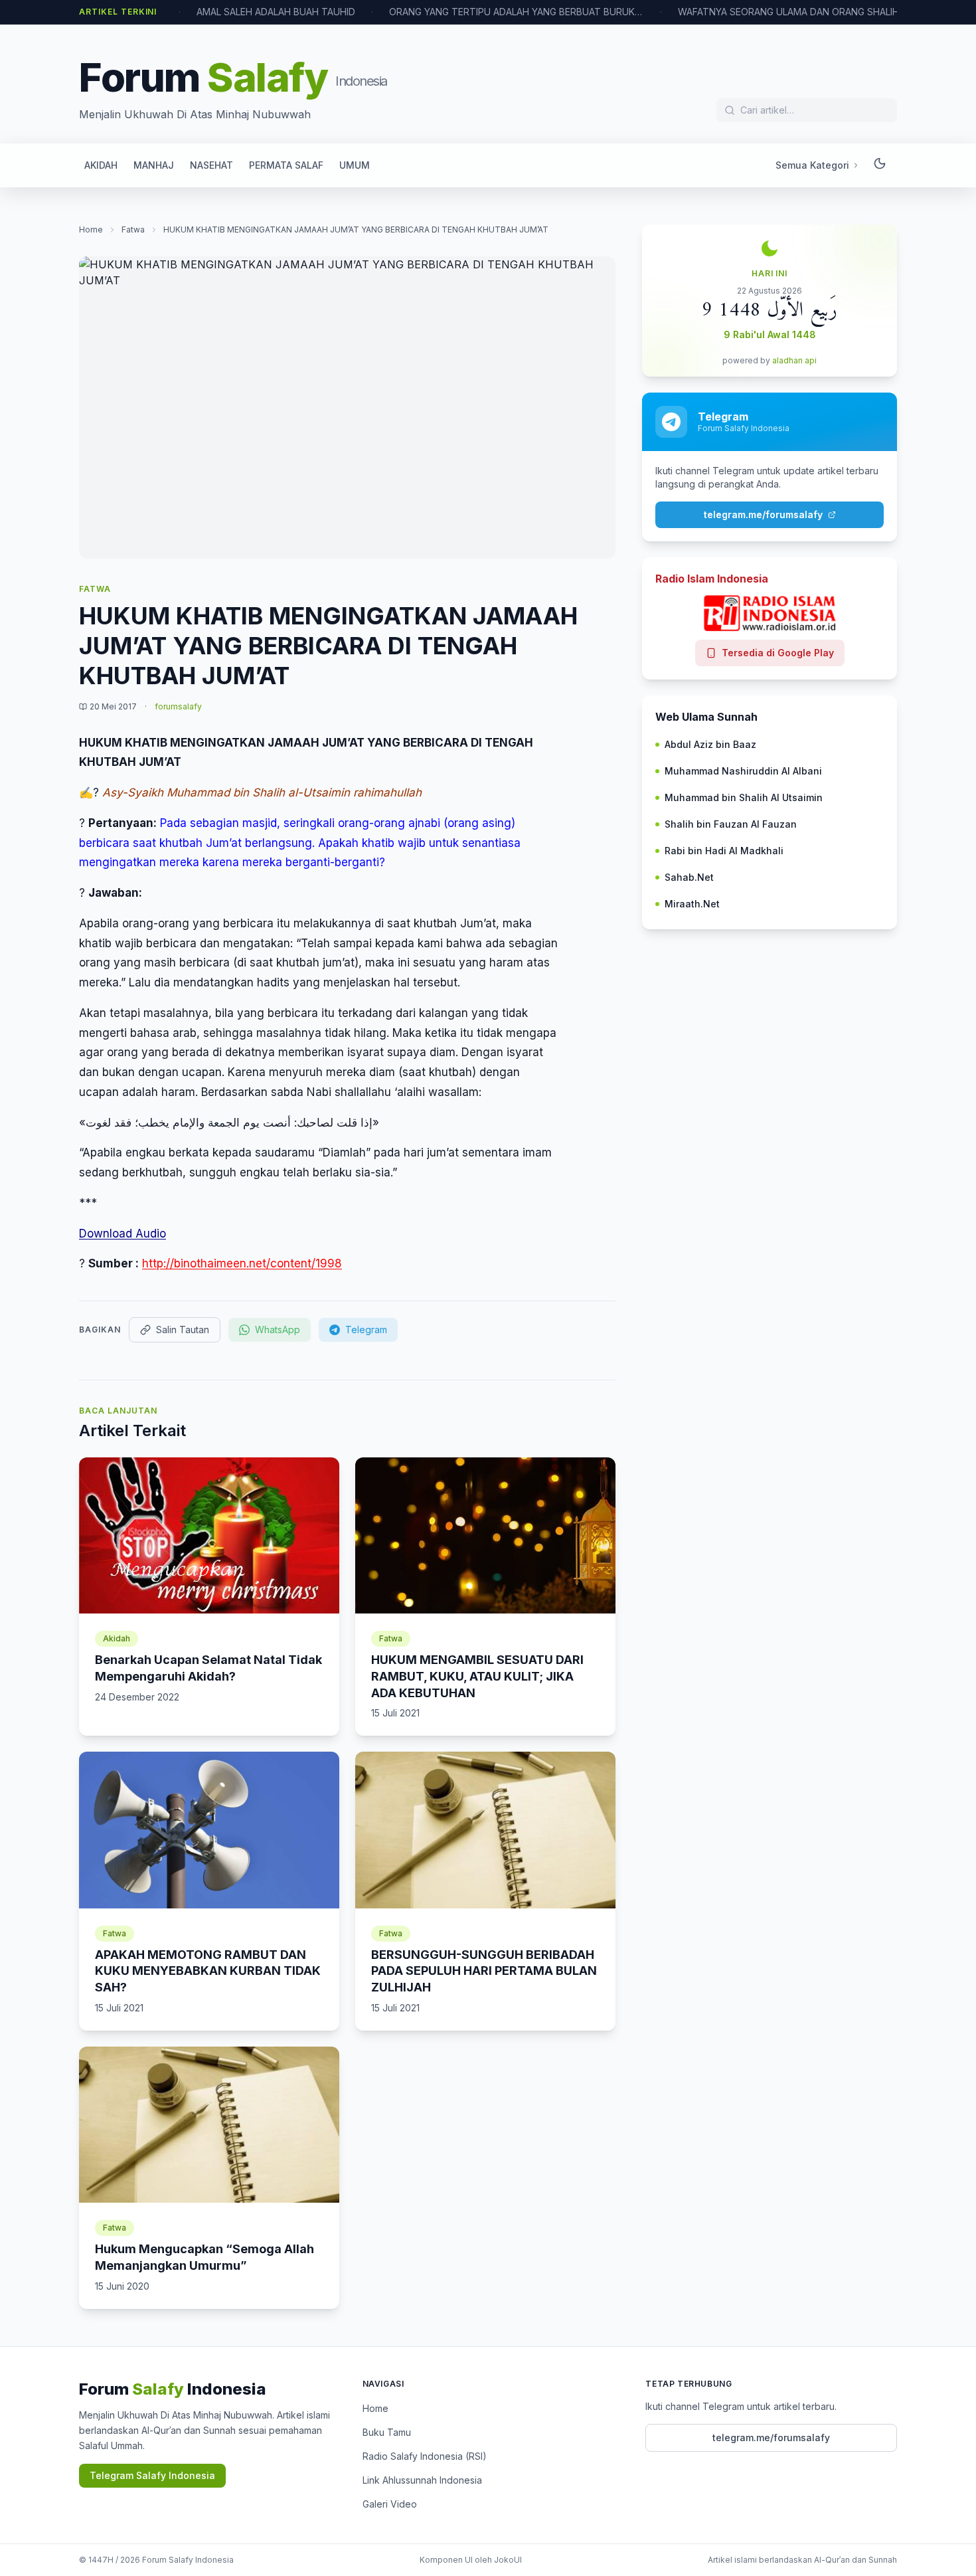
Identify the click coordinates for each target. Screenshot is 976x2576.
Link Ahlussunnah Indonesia (422, 2480)
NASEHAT (211, 165)
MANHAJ (154, 165)
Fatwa (133, 230)
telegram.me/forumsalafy (763, 514)
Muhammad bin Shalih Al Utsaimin (744, 797)
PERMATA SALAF (286, 165)
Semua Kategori (812, 165)
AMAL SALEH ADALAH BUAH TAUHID (237, 12)
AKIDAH (101, 165)
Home (91, 230)
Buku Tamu (387, 2432)
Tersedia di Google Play (778, 653)
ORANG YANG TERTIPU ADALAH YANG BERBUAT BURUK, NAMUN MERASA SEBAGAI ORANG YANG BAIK (477, 12)
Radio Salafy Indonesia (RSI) (425, 2456)
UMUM (355, 165)
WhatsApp (278, 1330)
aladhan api (794, 360)
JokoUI (508, 2560)
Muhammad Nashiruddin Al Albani (743, 771)
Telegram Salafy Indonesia (152, 2475)
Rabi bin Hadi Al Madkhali (724, 851)
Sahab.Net (689, 877)
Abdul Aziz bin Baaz (710, 744)
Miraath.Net (692, 904)
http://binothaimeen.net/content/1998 (242, 1263)
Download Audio (122, 1234)
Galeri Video (390, 2504)
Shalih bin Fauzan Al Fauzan (731, 824)
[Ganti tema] (880, 165)
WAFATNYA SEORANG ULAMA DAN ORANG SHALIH (749, 12)
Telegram (366, 1330)
